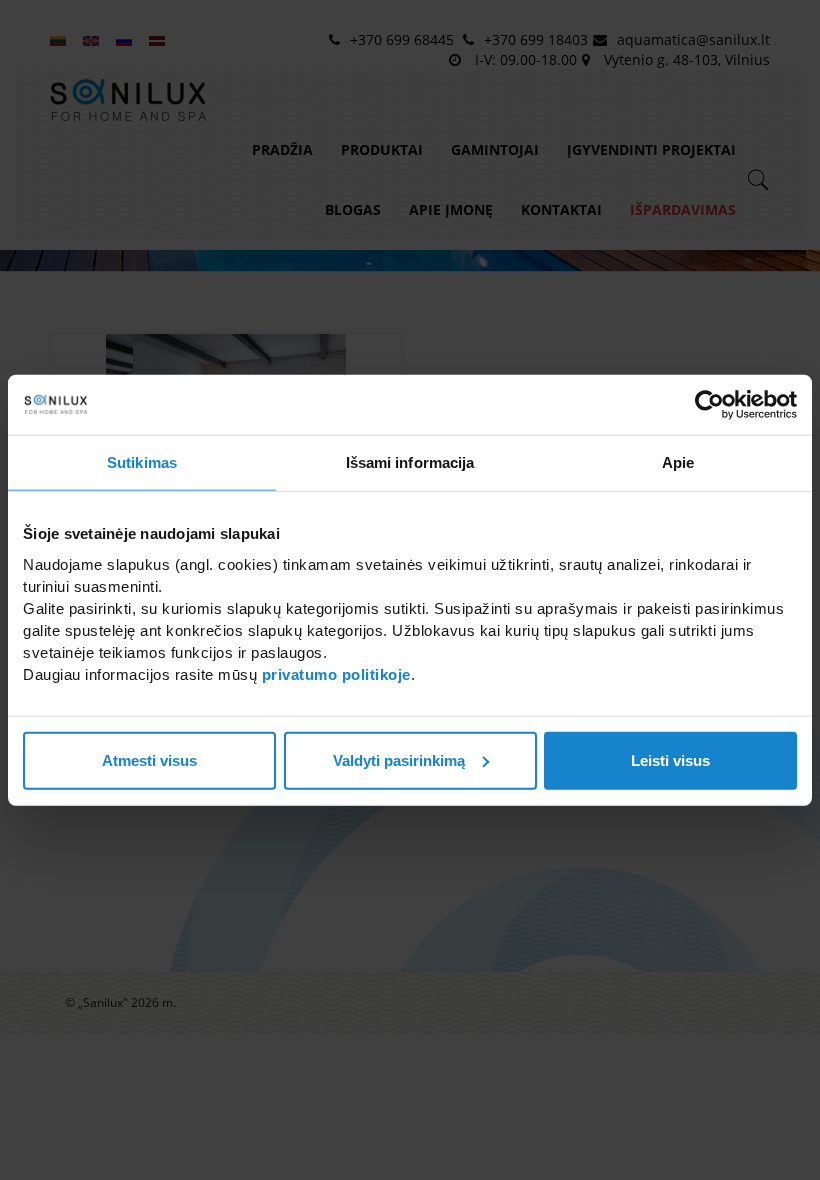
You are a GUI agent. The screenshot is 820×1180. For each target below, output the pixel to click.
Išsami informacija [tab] (410, 462)
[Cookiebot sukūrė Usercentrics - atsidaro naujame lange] (709, 405)
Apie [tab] (678, 462)
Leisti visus (670, 759)
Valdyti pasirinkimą (399, 759)
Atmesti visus (149, 759)
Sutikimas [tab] (142, 462)
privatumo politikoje (336, 673)
